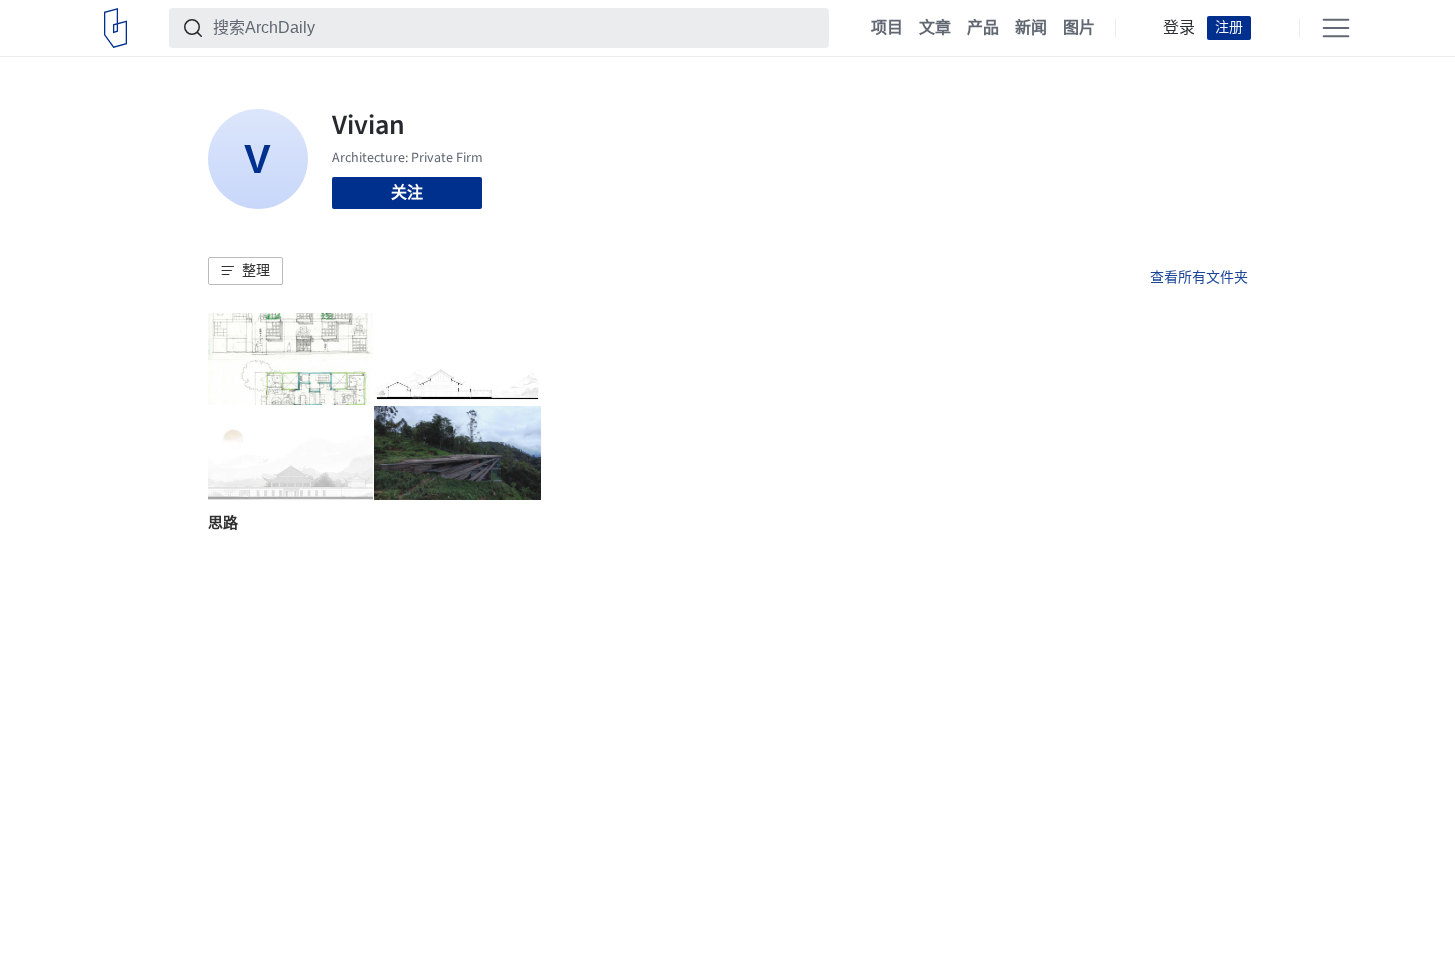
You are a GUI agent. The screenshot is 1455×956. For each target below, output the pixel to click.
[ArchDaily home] (115, 28)
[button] (245, 271)
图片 (1079, 28)
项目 (887, 28)
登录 (1179, 28)
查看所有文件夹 (1199, 277)
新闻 (1031, 28)
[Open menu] (1336, 28)
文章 (935, 28)
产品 (983, 28)
